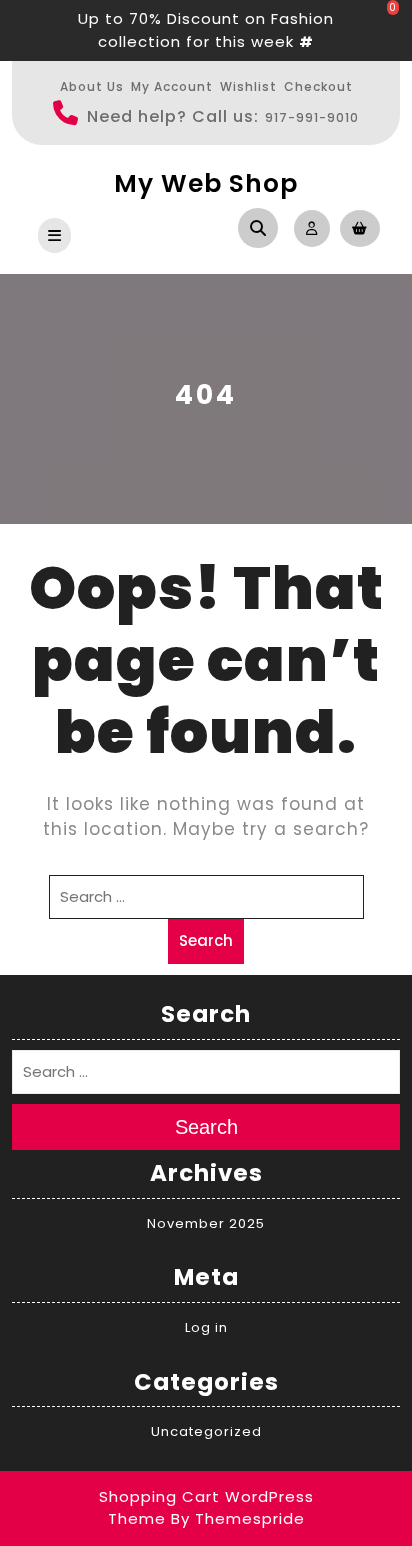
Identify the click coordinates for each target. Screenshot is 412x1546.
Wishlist (248, 86)
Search (206, 940)
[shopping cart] (355, 227)
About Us (92, 86)
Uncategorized (206, 1431)
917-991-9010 (312, 117)
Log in (206, 1327)
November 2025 (206, 1223)
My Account (172, 86)
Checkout (318, 86)
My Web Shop (206, 183)
